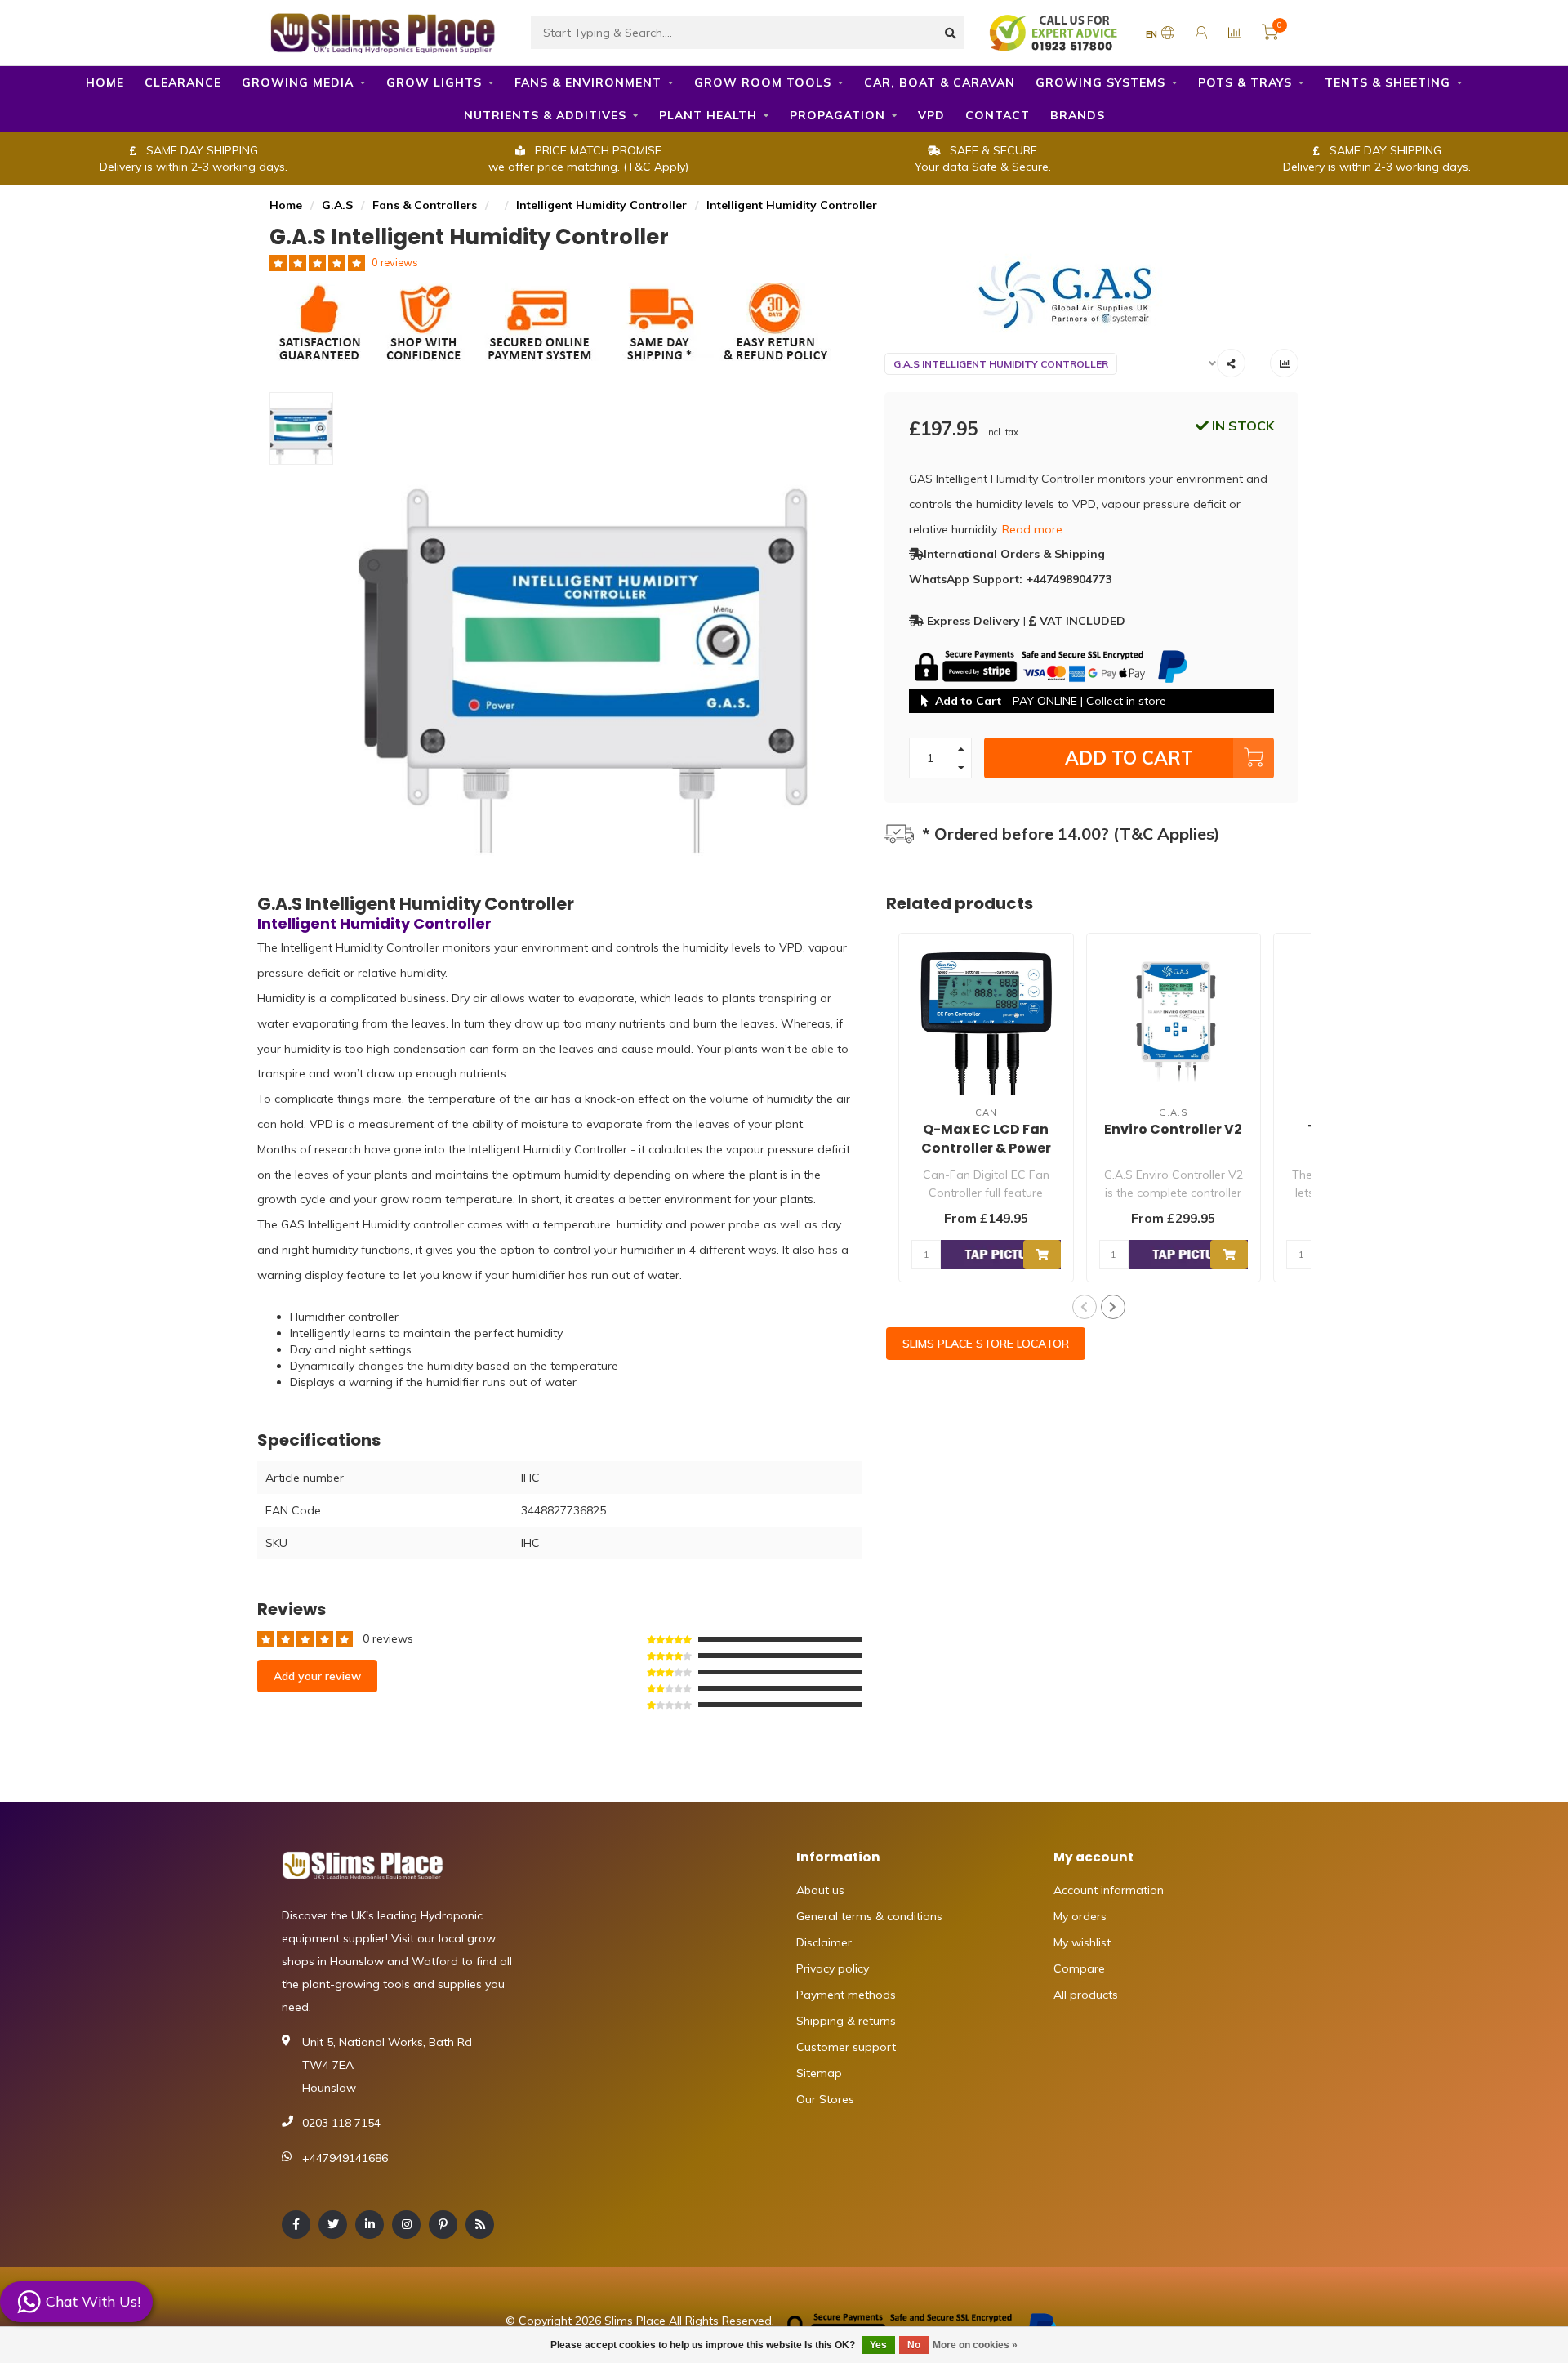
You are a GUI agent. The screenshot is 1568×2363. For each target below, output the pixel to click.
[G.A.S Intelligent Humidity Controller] (1092, 292)
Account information (1109, 1890)
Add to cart (1129, 758)
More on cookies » (975, 2345)
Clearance (183, 82)
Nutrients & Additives (545, 115)
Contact (998, 115)
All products (1086, 1995)
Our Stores (825, 2099)
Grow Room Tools (763, 82)
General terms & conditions (869, 1916)
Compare (1079, 1968)
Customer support (846, 2047)
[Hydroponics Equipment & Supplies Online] (384, 31)
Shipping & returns (846, 2021)
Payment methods (846, 1995)
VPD (931, 115)
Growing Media (298, 82)
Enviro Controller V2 (1173, 1129)
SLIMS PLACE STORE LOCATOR (986, 1344)
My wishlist (1082, 1942)
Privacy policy (833, 1968)
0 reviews (395, 262)
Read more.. (1035, 529)
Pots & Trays (1245, 82)
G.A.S (337, 205)
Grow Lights (434, 82)
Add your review (317, 1676)
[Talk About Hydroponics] (1055, 32)
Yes (878, 2345)
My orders (1080, 1916)
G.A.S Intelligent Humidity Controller (1001, 364)
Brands (1078, 115)
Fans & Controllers (425, 205)
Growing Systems (1100, 82)
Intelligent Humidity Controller (601, 205)
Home (105, 82)
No (914, 2345)
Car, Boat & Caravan (940, 82)
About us (820, 1890)
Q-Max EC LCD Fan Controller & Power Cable (986, 1148)
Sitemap (819, 2073)
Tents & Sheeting (1388, 82)
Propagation (837, 115)
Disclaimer (824, 1942)
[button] (1085, 1307)
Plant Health (708, 115)
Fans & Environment (588, 82)
